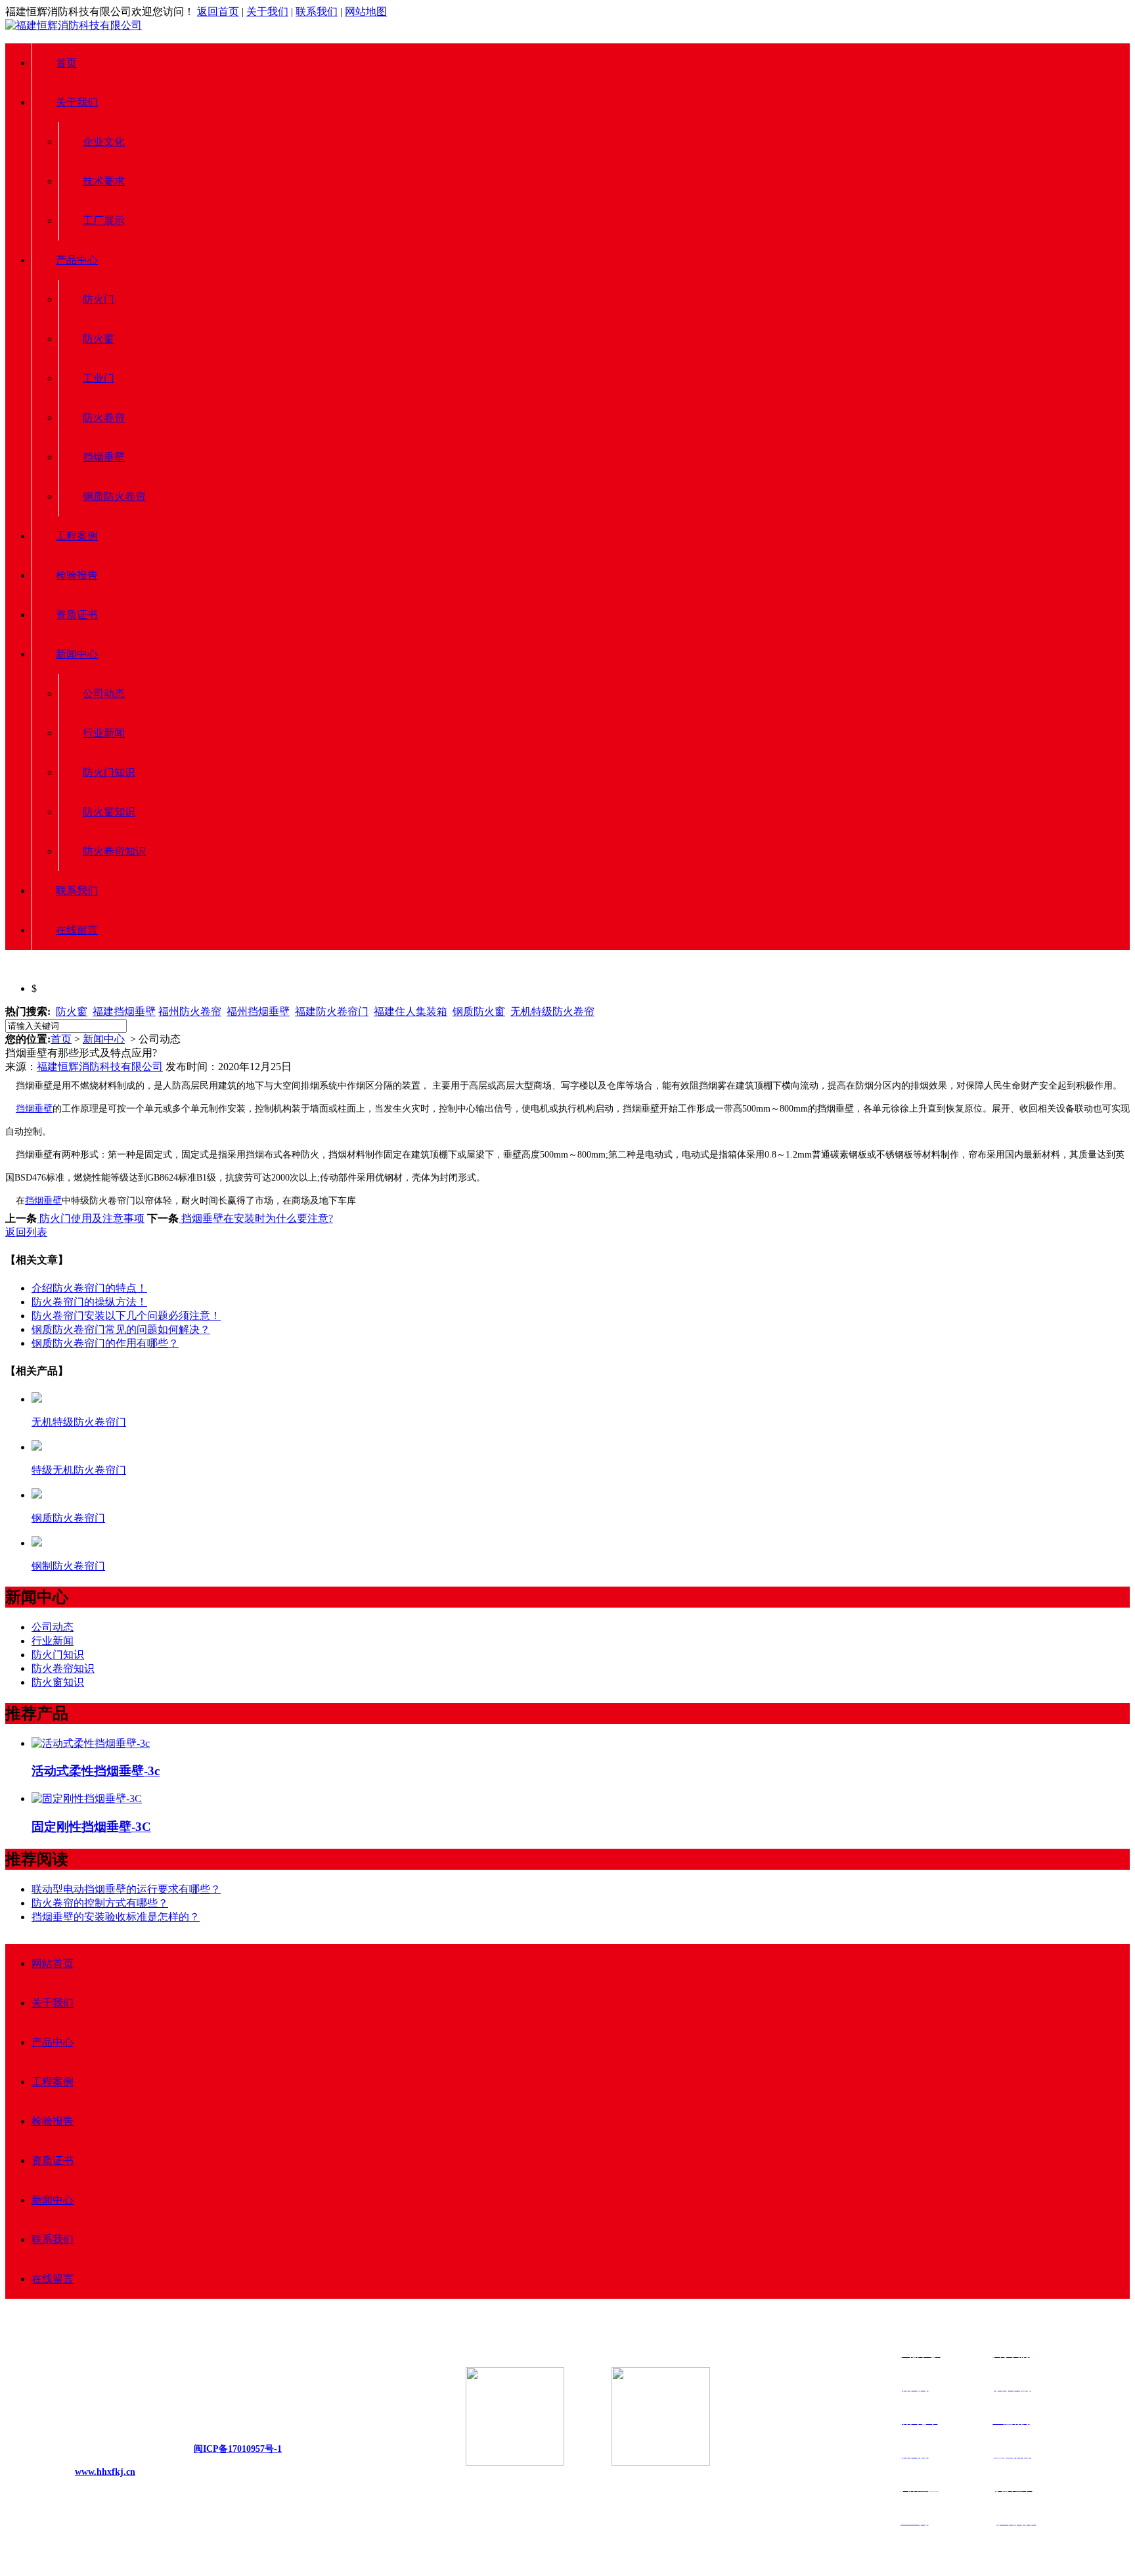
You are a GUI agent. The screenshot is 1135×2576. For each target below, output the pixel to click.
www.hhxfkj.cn (105, 2472)
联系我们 (317, 11)
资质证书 (77, 615)
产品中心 (77, 260)
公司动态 (104, 693)
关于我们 (267, 11)
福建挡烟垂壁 (124, 1011)
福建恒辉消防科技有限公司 (100, 1067)
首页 (66, 63)
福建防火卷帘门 (332, 1011)
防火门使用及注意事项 (91, 1218)
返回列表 (26, 1232)
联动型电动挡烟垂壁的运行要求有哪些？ (126, 1889)
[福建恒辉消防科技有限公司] (74, 25)
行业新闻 (104, 733)
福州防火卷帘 (190, 1011)
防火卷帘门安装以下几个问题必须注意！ (126, 1316)
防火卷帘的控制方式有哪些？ (100, 1903)
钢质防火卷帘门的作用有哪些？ (105, 1343)
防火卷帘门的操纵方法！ (89, 1302)
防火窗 (99, 339)
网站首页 (53, 1963)
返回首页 (218, 11)
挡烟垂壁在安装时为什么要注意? (256, 1218)
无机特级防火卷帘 (552, 1011)
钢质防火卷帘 (114, 496)
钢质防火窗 (479, 1011)
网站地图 (366, 11)
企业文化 (104, 142)
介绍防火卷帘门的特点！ (89, 1288)
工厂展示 (104, 220)
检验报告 (77, 575)
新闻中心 (77, 654)
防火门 (99, 299)
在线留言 (77, 930)
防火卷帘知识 (114, 851)
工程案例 (77, 536)
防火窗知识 (109, 812)
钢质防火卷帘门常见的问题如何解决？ (121, 1329)
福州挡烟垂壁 (258, 1011)
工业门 (99, 378)
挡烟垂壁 (104, 457)
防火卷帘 (104, 418)
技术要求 (104, 181)
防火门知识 (109, 772)
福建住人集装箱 (411, 1011)
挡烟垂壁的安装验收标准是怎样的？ (116, 1917)
